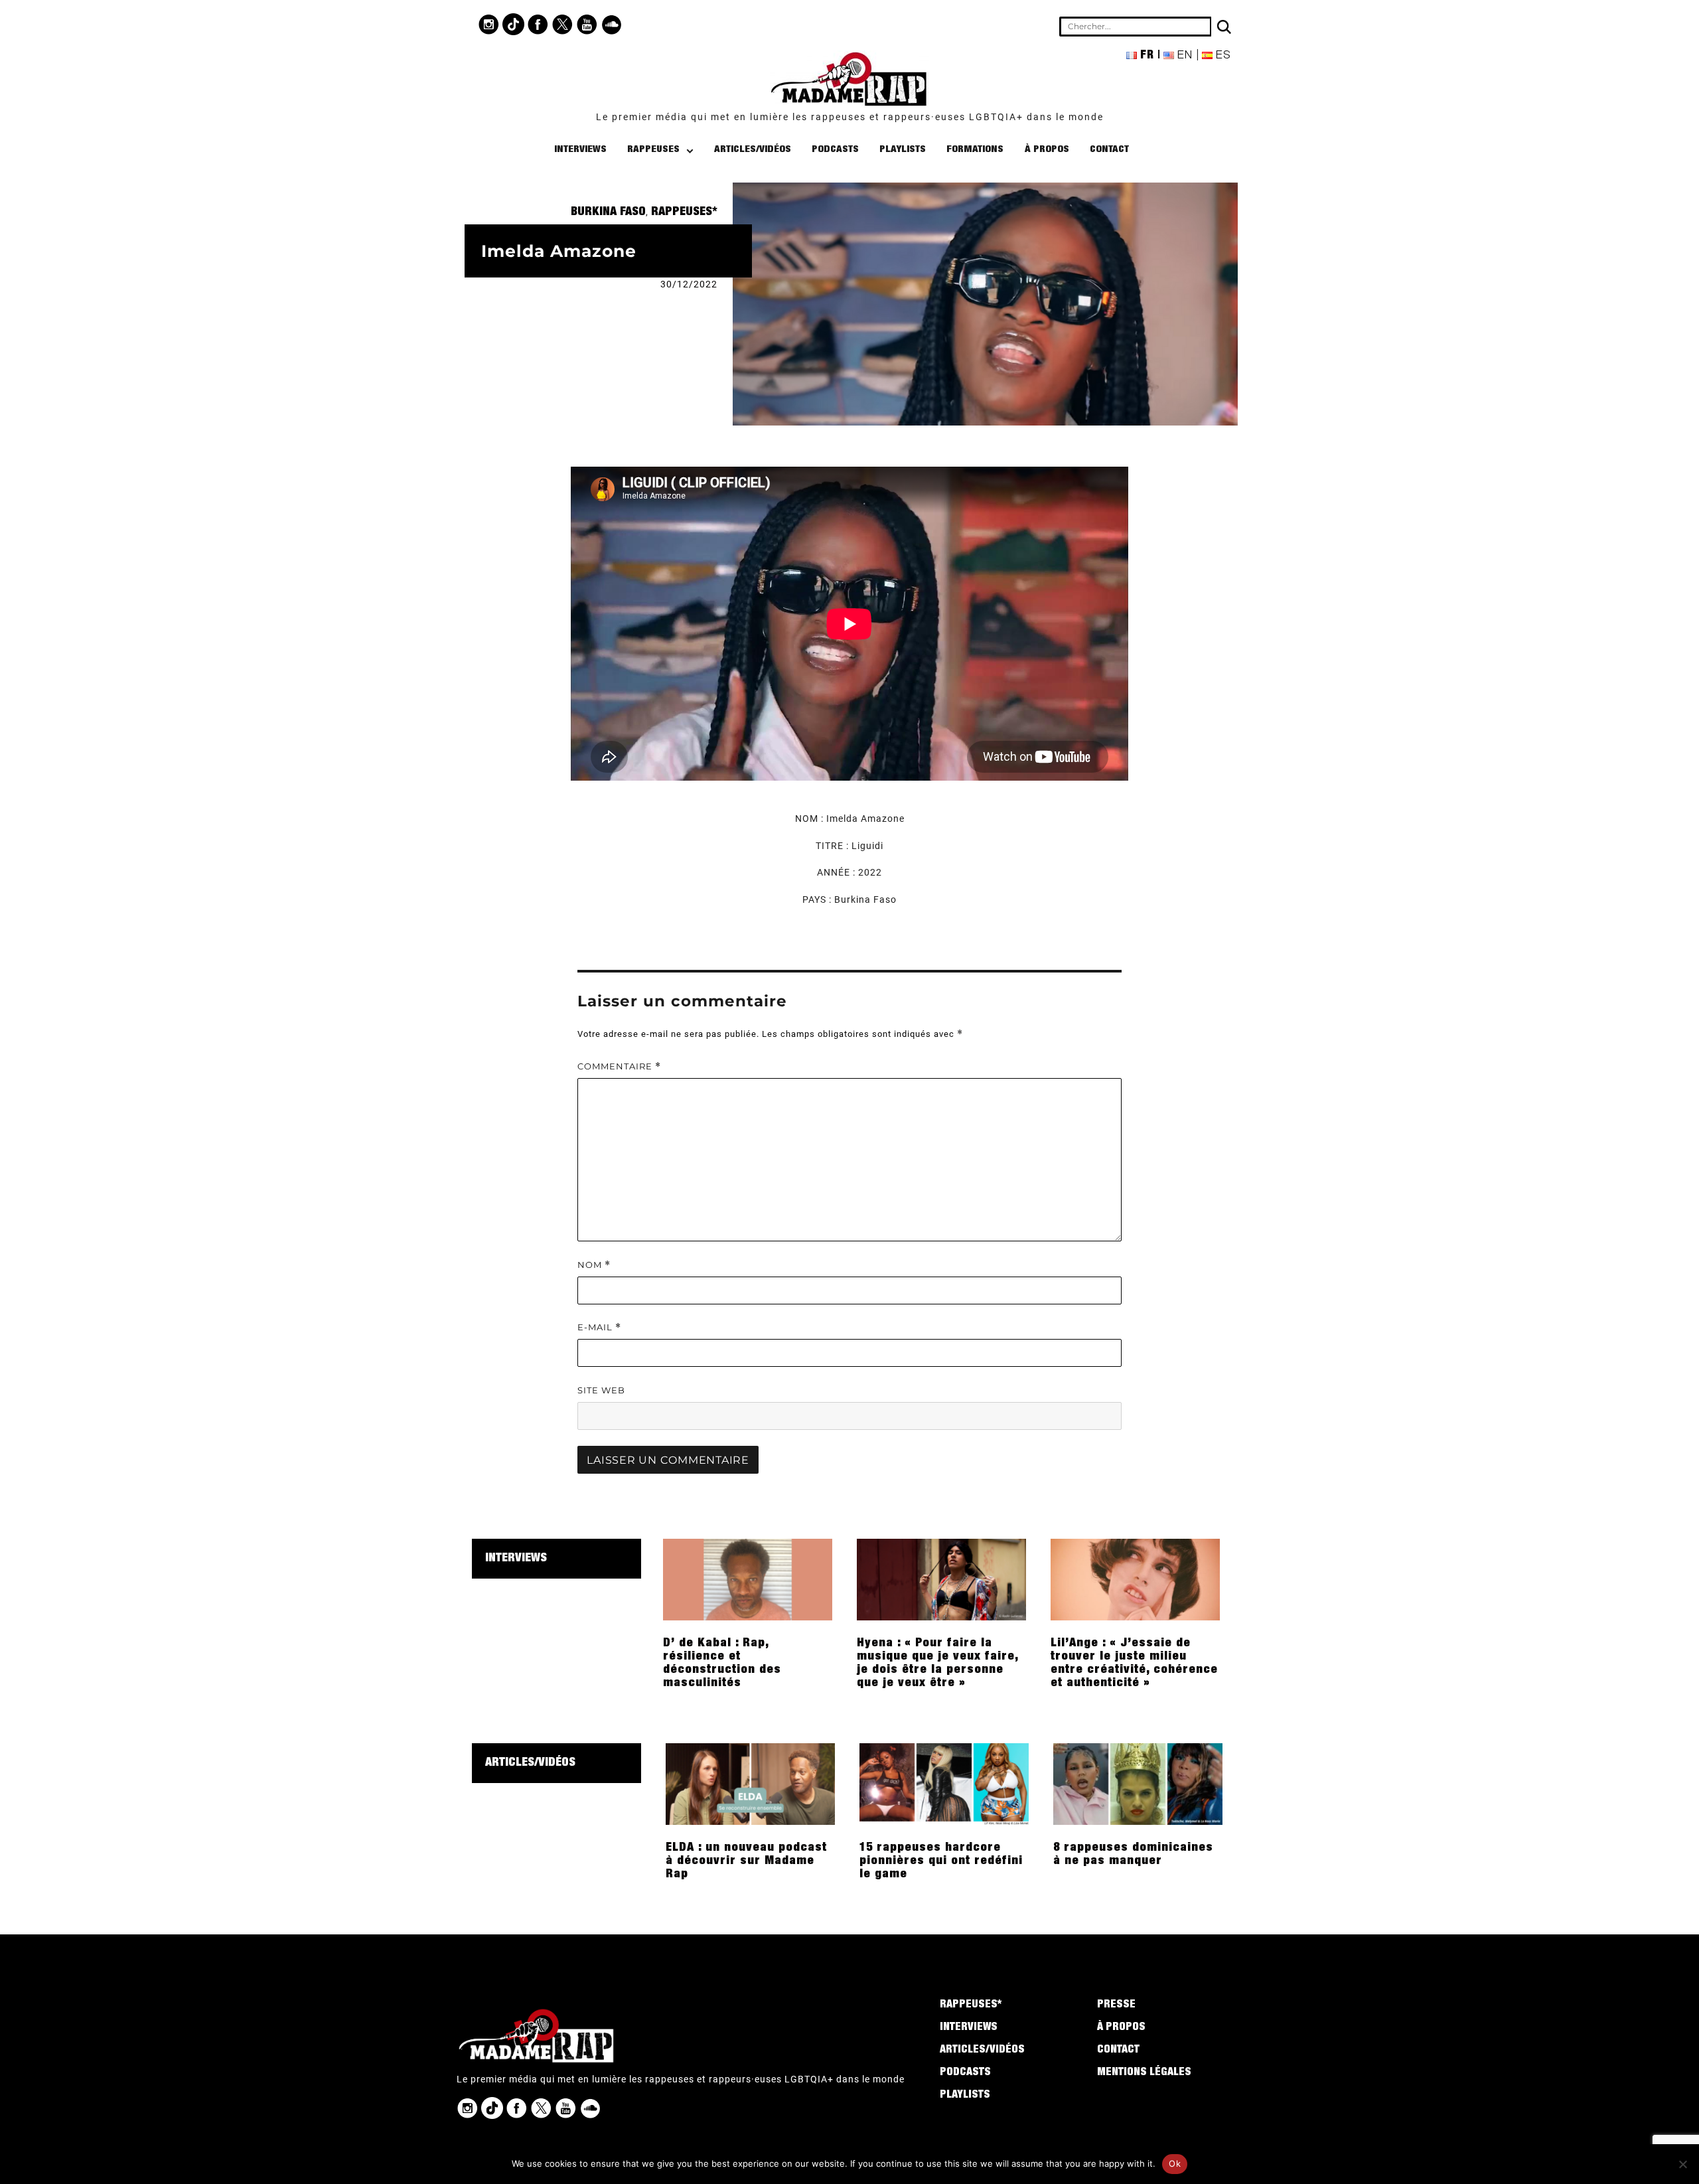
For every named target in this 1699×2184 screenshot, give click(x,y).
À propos (1047, 150)
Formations (975, 150)
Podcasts (835, 150)
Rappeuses (653, 150)
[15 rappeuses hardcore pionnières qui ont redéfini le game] (944, 1783)
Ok (1175, 2163)
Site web (601, 1390)
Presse (1116, 2005)
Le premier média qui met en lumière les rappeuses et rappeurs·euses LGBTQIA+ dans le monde (850, 117)
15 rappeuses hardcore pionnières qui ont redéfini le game (941, 1861)
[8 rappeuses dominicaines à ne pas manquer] (1138, 1783)
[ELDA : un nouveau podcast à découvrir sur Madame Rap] (750, 1783)
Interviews (580, 150)
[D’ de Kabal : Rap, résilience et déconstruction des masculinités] (748, 1579)
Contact (1109, 150)
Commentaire (619, 1066)
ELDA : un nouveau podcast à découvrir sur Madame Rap (746, 1861)
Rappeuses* (684, 212)
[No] (1682, 2164)
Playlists (903, 150)
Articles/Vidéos (753, 150)
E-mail (599, 1327)
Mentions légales (1144, 2073)
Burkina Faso (608, 212)
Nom (594, 1265)
